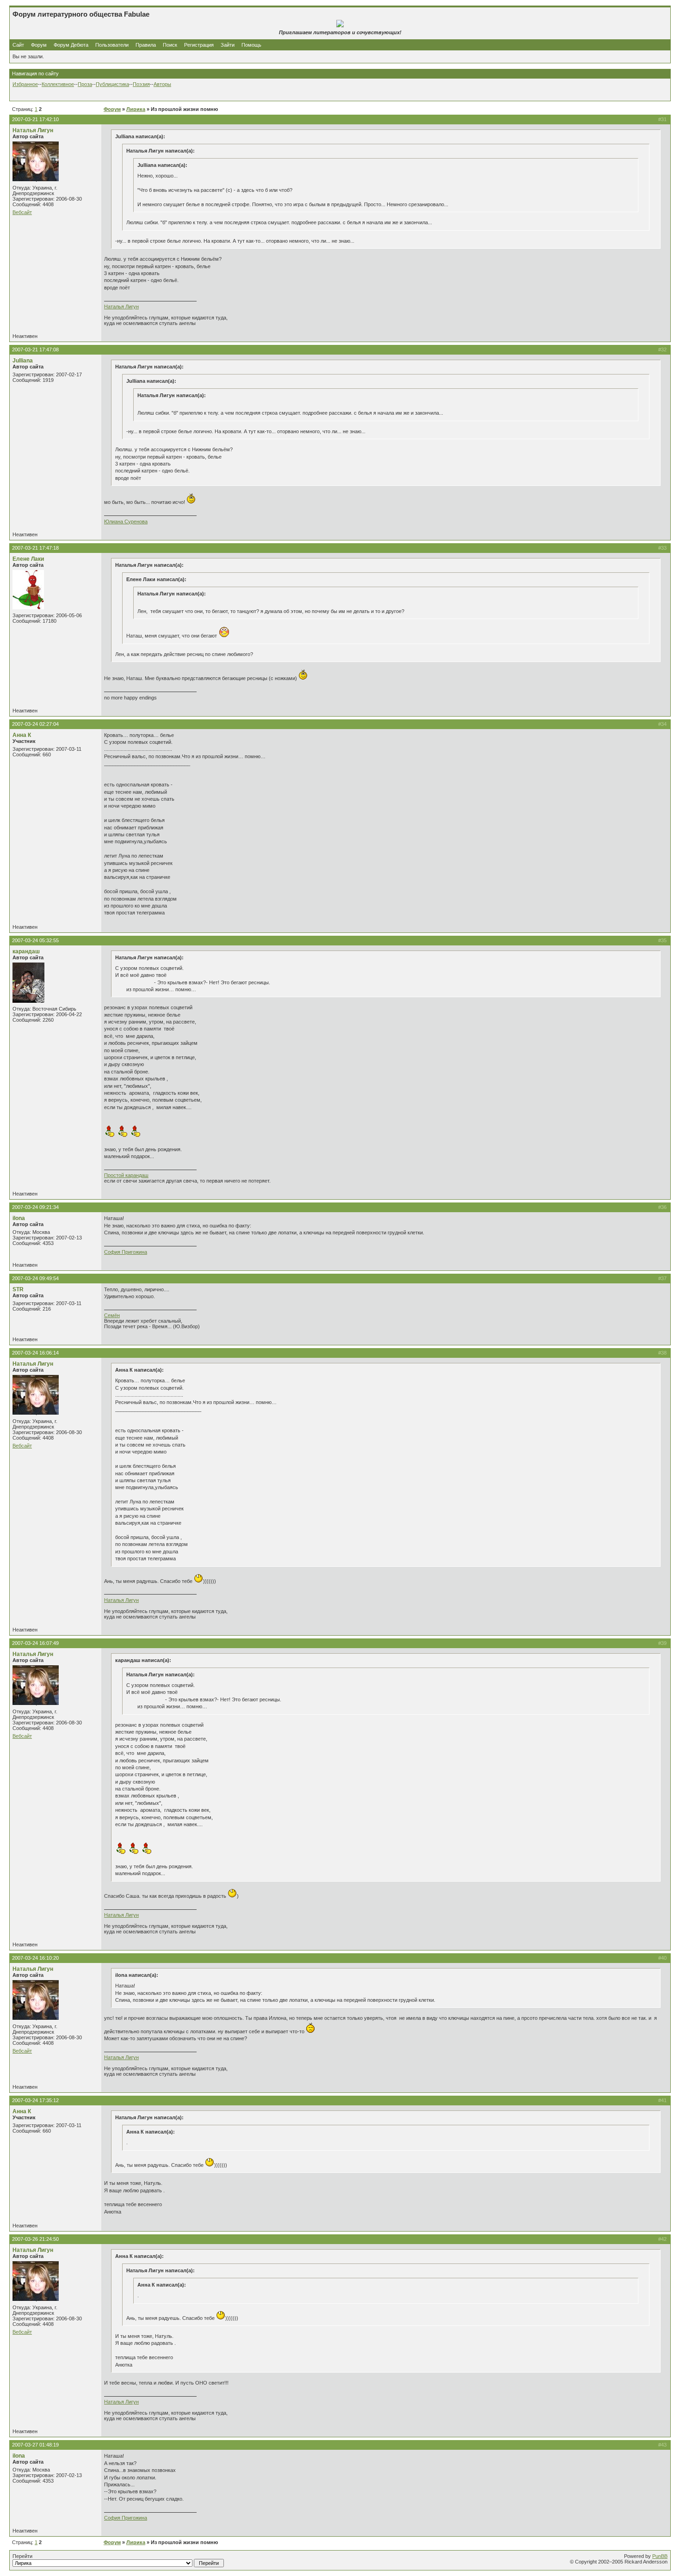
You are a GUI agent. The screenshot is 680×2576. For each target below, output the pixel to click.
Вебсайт (22, 212)
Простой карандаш (126, 1175)
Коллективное (58, 84)
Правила (146, 45)
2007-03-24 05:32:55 (35, 940)
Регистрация (199, 45)
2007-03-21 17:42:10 (35, 119)
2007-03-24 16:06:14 (35, 1353)
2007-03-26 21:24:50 (35, 2239)
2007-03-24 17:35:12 (35, 2100)
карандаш (26, 951)
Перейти (22, 2556)
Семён (112, 1315)
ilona (19, 1218)
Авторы (162, 84)
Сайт (19, 45)
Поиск (170, 45)
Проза (85, 84)
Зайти (228, 45)
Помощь (251, 45)
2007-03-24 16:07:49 (35, 1643)
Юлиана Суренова (126, 521)
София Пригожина (126, 1252)
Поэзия (141, 84)
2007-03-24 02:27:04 (35, 724)
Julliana (23, 361)
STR (18, 1289)
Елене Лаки (28, 559)
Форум (39, 45)
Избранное (25, 84)
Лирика (136, 109)
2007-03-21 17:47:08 (35, 350)
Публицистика (112, 84)
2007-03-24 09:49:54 (35, 1278)
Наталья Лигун (33, 130)
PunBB (660, 2556)
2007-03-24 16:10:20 (35, 1958)
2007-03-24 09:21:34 (35, 1207)
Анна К (22, 735)
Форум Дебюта (72, 45)
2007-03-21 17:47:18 (35, 548)
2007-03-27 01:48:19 (35, 2445)
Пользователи (112, 45)
